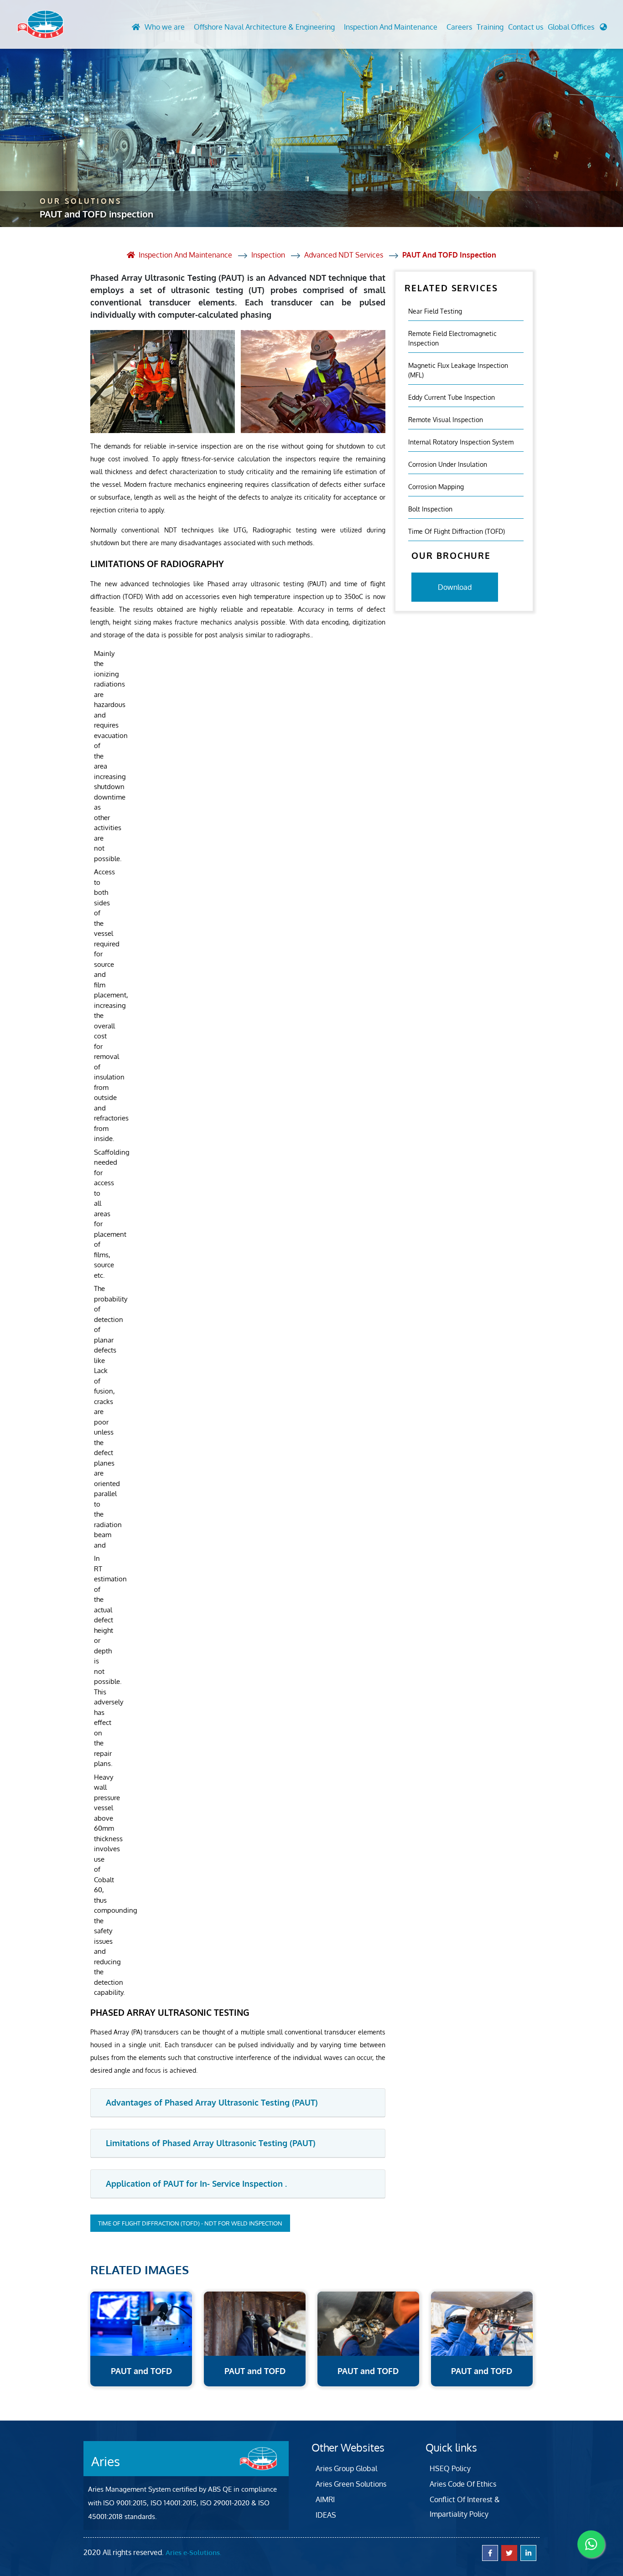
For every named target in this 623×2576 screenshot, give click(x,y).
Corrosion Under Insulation (448, 464)
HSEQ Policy (450, 2468)
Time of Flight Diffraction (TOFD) (457, 531)
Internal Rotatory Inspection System (461, 441)
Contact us (526, 27)
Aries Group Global (346, 2468)
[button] (577, 29)
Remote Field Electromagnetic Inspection (452, 338)
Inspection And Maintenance (391, 27)
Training (490, 27)
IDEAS (326, 2515)
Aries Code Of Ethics (463, 2484)
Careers (459, 27)
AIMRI (325, 2499)
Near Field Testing (435, 311)
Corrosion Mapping (436, 486)
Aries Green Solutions (351, 2484)
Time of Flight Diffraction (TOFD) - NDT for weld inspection (190, 2223)
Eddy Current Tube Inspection (452, 397)
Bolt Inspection (430, 508)
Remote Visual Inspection (446, 419)
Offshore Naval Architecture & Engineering (264, 27)
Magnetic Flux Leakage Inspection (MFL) (458, 370)
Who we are (165, 27)
